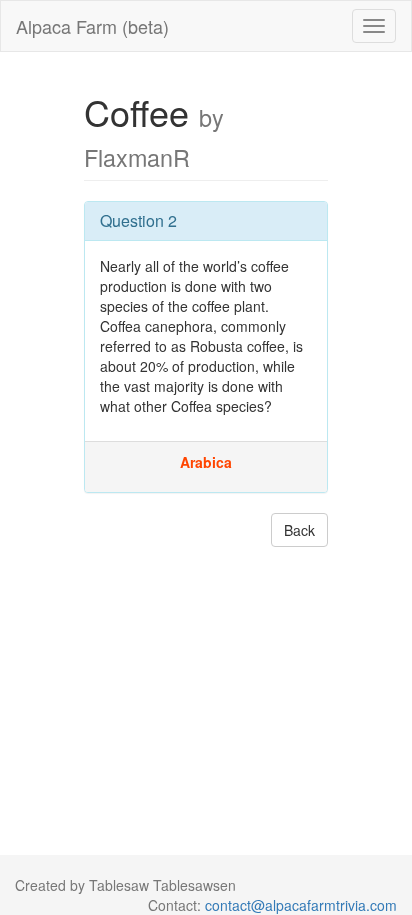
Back (299, 530)
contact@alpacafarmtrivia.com (301, 905)
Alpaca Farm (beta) (92, 26)
